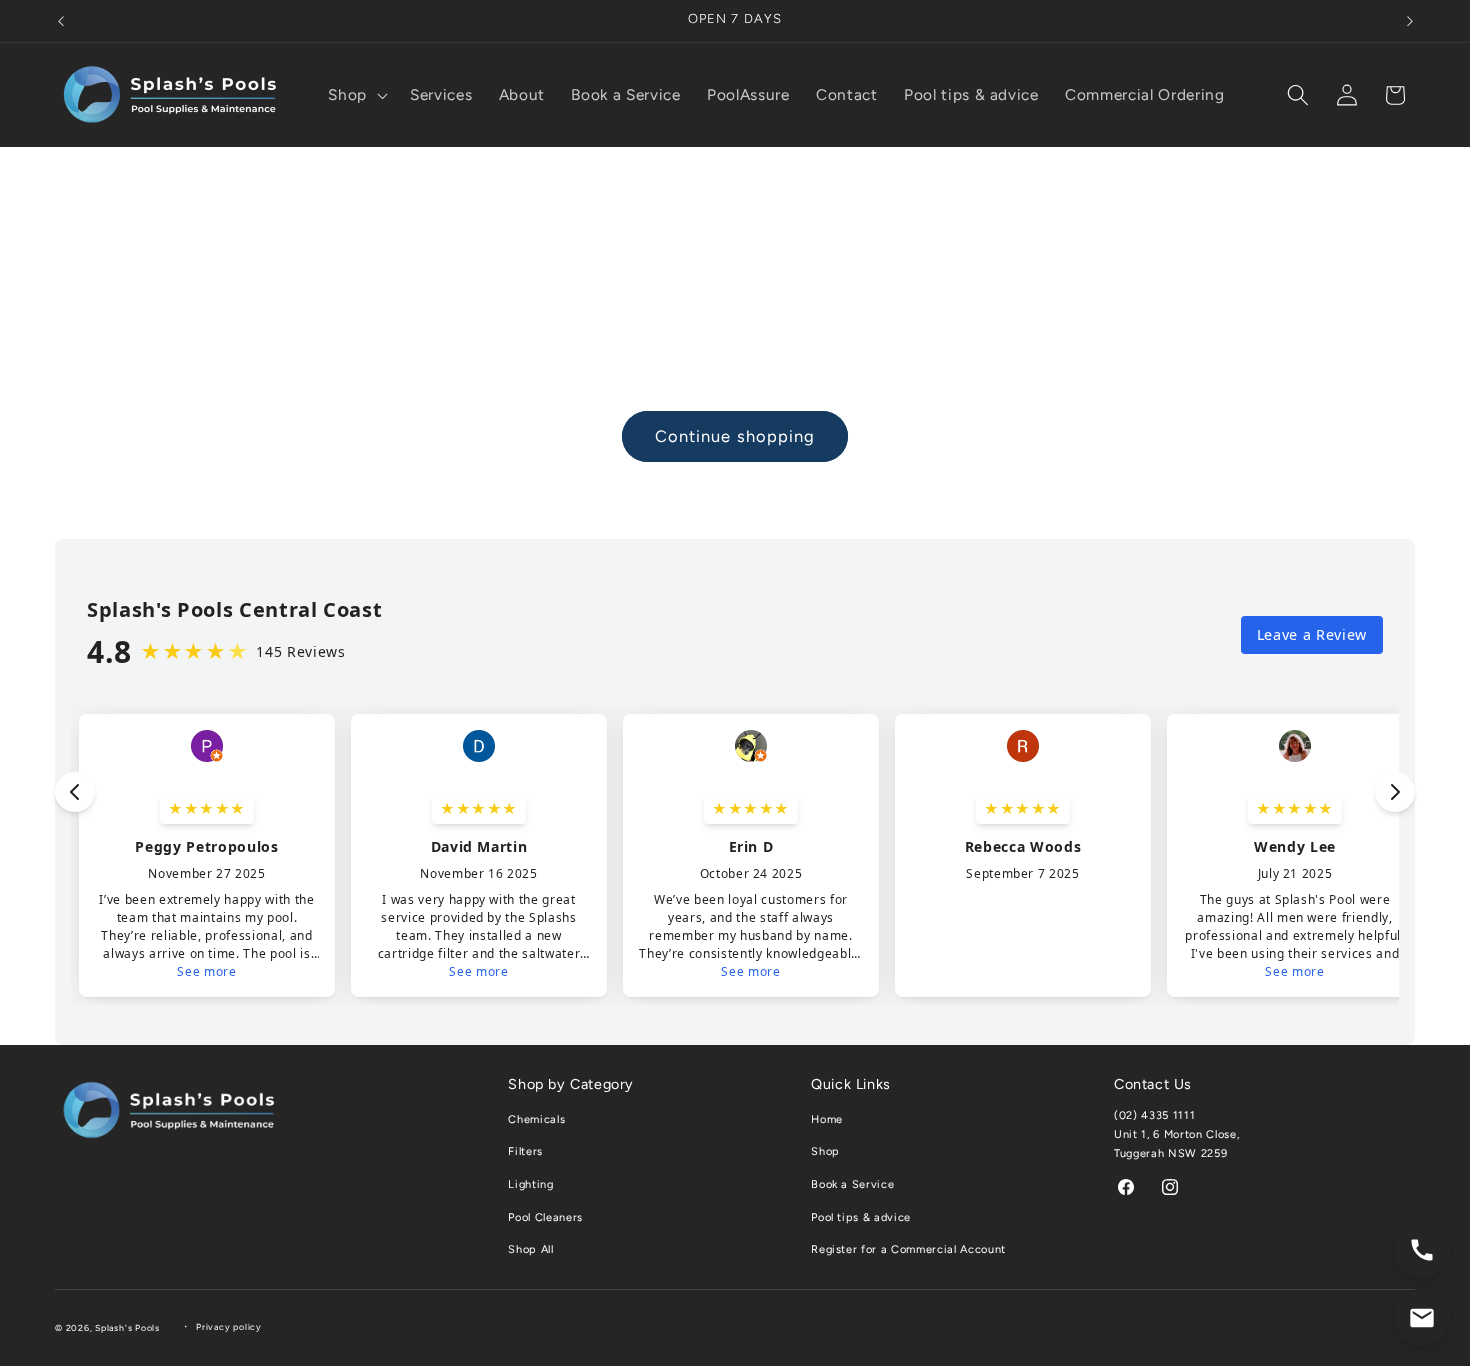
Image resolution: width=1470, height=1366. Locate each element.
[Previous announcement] (61, 21)
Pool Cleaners (545, 1217)
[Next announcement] (1410, 21)
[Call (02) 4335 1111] (1422, 1250)
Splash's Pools (127, 1328)
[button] (356, 95)
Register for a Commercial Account (908, 1249)
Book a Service (852, 1184)
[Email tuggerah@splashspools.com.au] (1422, 1318)
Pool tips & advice (861, 1217)
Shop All (530, 1249)
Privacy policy (229, 1327)
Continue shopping (735, 436)
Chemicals (536, 1119)
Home (827, 1119)
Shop (825, 1151)
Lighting (530, 1184)
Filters (525, 1151)
